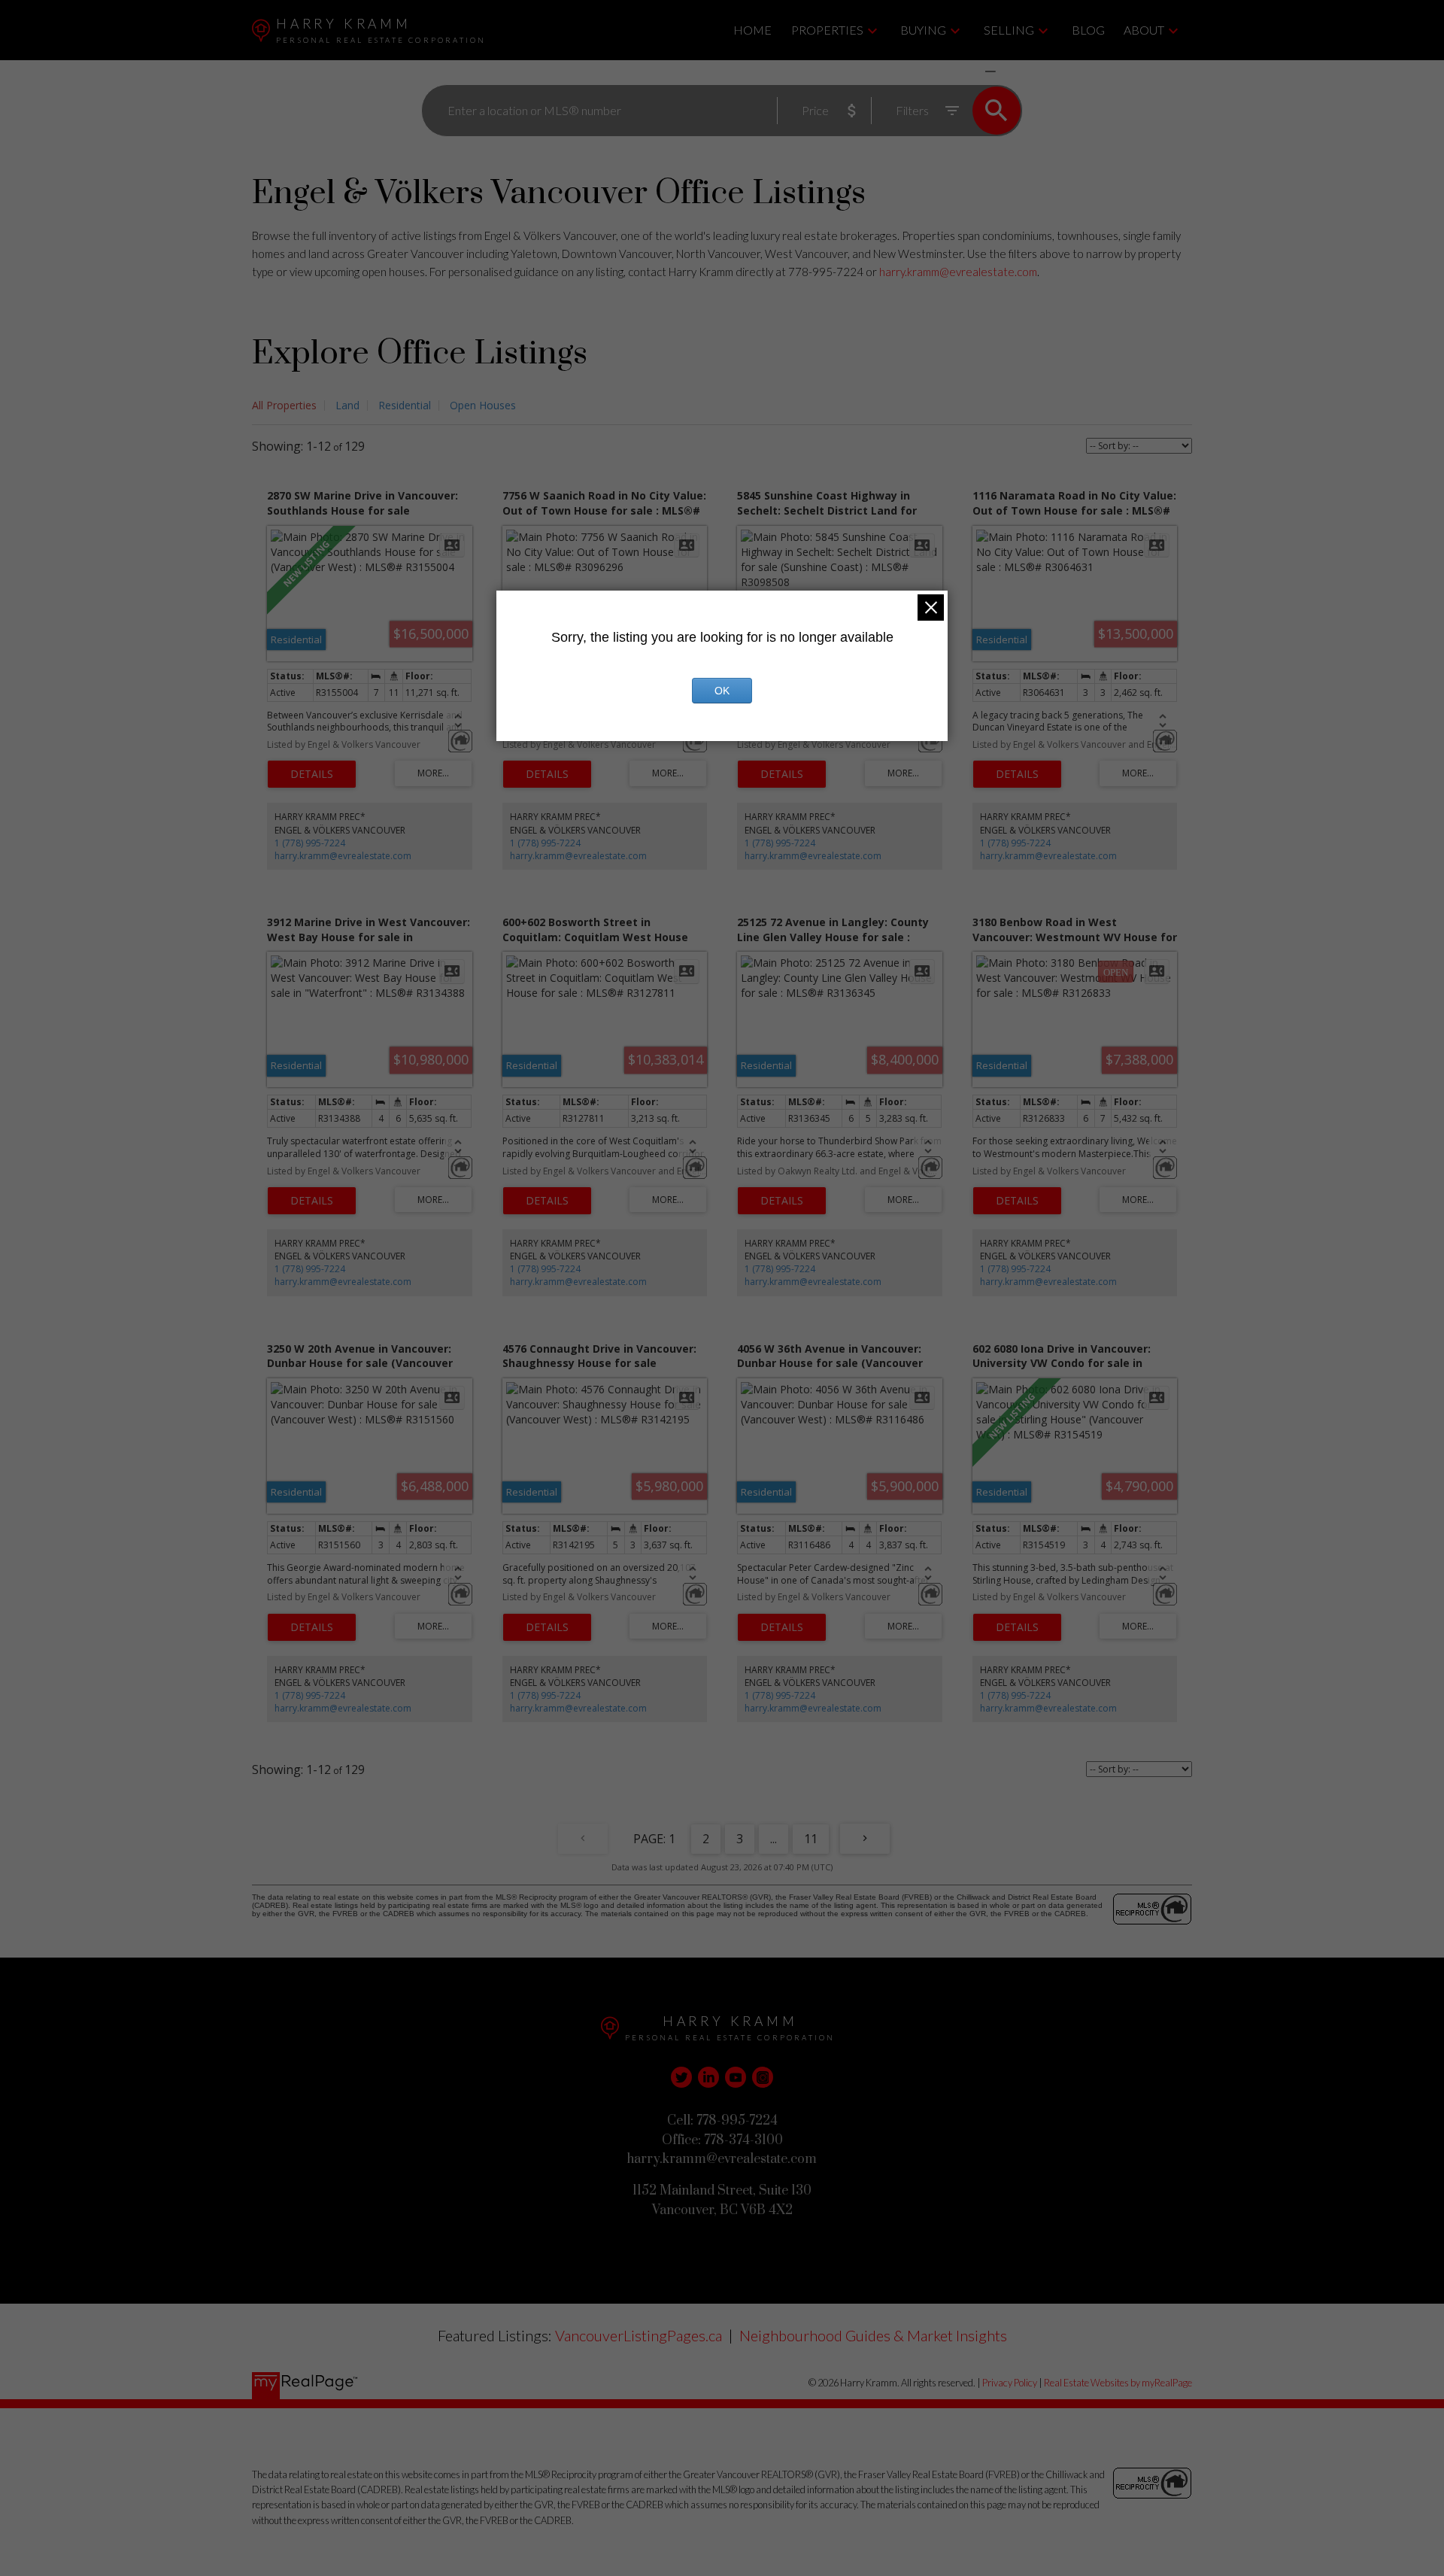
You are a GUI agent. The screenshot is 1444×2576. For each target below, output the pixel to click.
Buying (923, 30)
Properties (827, 30)
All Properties (284, 405)
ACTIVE (955, 71)
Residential (405, 405)
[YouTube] (736, 2077)
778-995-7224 (826, 272)
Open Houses (483, 405)
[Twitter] (681, 2077)
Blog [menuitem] (1088, 30)
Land (347, 405)
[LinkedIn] (708, 2077)
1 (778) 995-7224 (310, 843)
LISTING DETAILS (312, 774)
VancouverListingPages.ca (639, 2335)
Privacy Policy (1010, 2383)
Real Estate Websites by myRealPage (1118, 2383)
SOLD (1012, 71)
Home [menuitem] (752, 30)
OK (722, 691)
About (1144, 30)
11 (811, 1839)
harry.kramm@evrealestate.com (958, 272)
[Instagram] (763, 2077)
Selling (1009, 30)
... (774, 1839)
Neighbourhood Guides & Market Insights (873, 2335)
